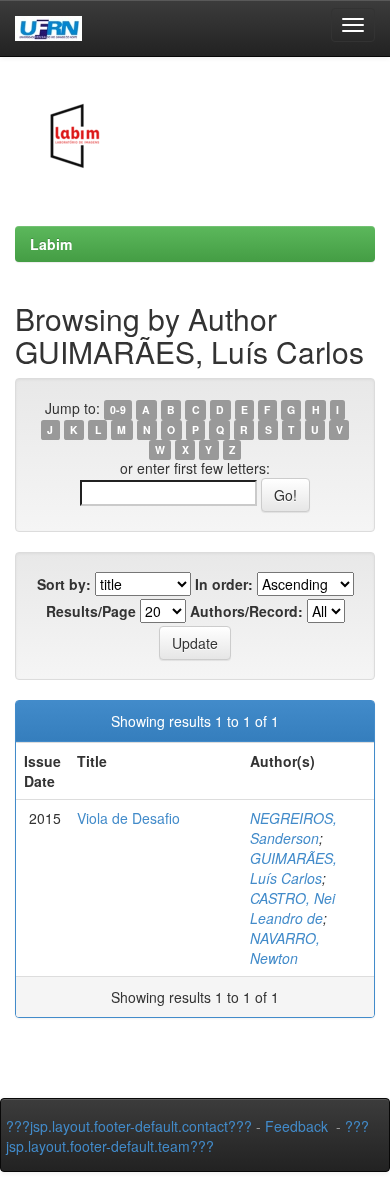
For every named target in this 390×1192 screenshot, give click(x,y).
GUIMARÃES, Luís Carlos (293, 868)
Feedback (296, 1126)
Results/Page (91, 611)
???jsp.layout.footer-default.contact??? (129, 1126)
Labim (51, 244)
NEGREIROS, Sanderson (293, 828)
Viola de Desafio (128, 818)
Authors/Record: (246, 611)
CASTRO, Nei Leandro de (292, 908)
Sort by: (64, 584)
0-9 (118, 409)
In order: (224, 584)
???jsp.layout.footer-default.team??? (187, 1136)
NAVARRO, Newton (285, 948)
